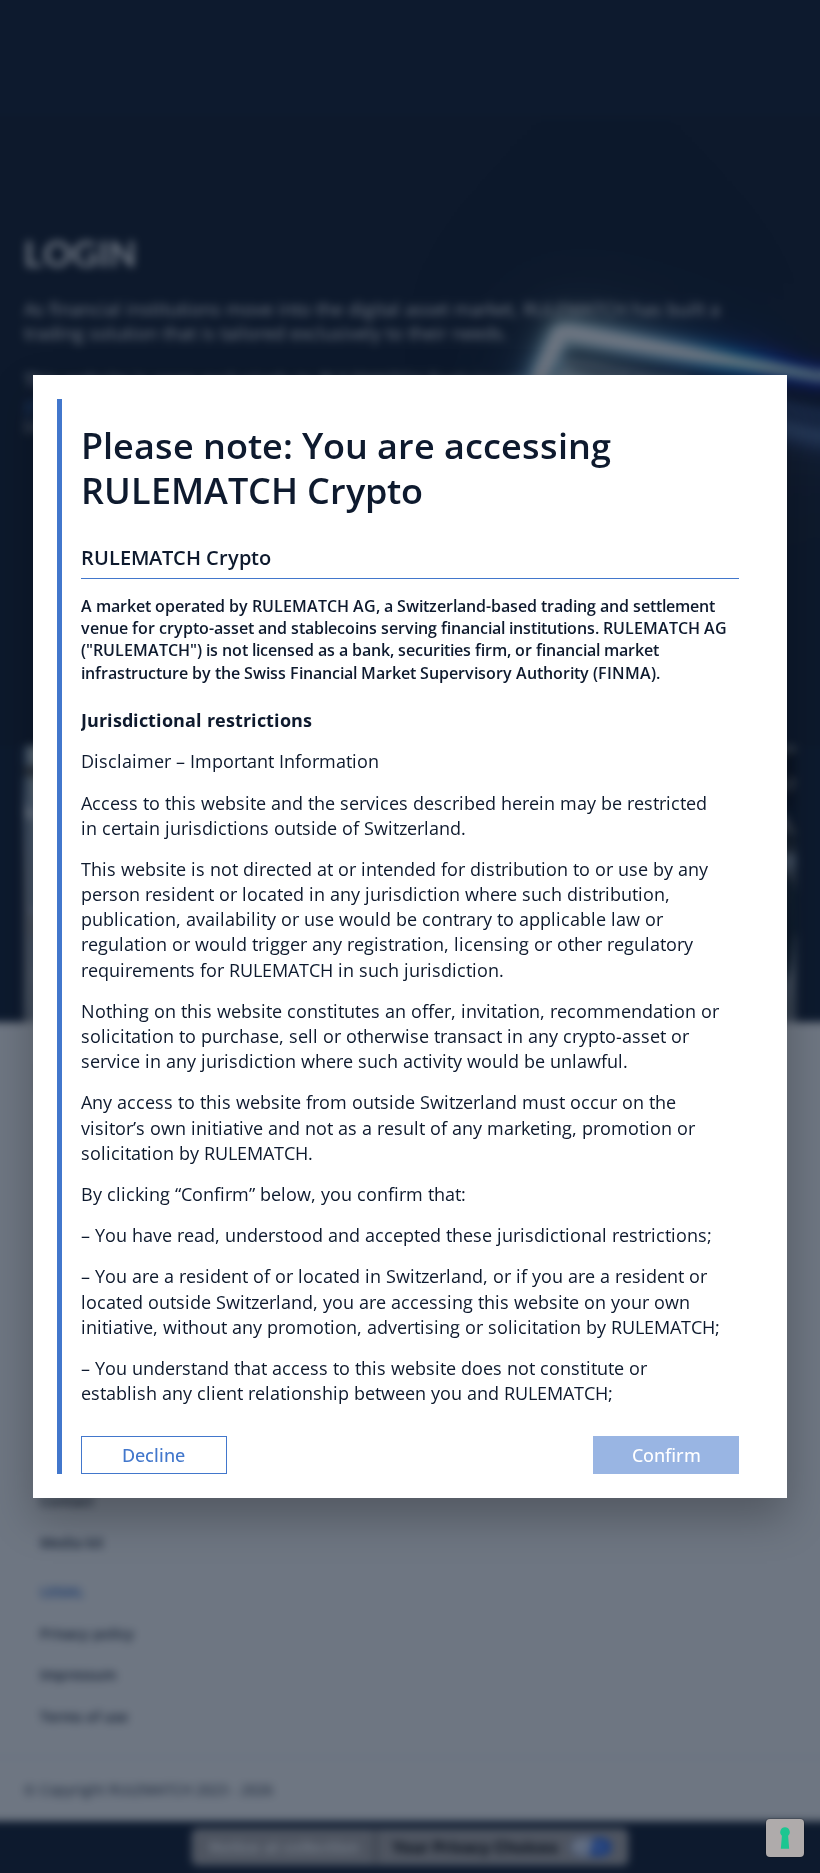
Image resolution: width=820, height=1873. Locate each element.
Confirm (666, 1455)
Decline (153, 1455)
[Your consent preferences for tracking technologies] (785, 1838)
